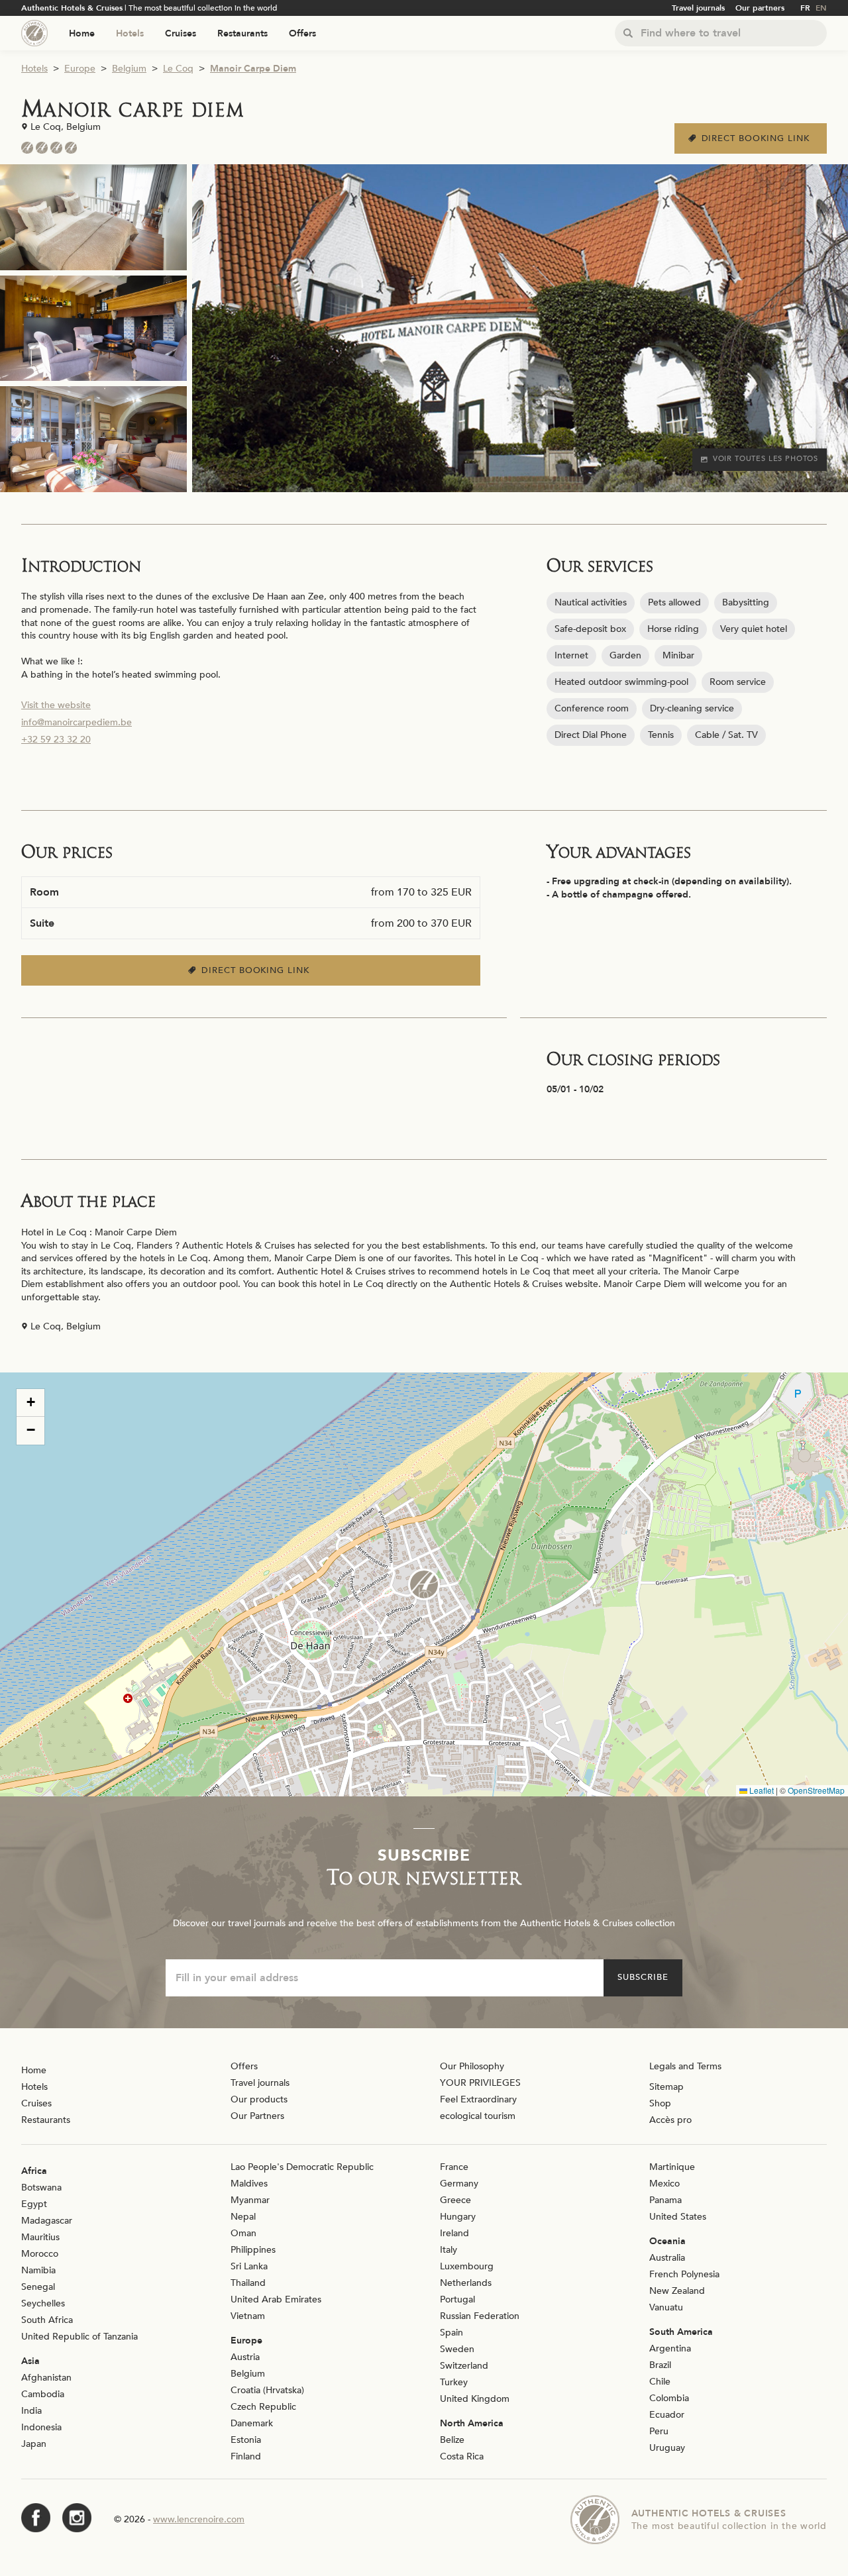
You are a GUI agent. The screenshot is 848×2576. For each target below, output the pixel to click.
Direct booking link (758, 138)
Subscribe (643, 1977)
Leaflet (761, 1790)
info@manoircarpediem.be (77, 722)
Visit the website (56, 705)
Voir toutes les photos (766, 459)
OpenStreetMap (816, 1790)
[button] (424, 1584)
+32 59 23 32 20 (56, 740)
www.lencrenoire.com (199, 2519)
